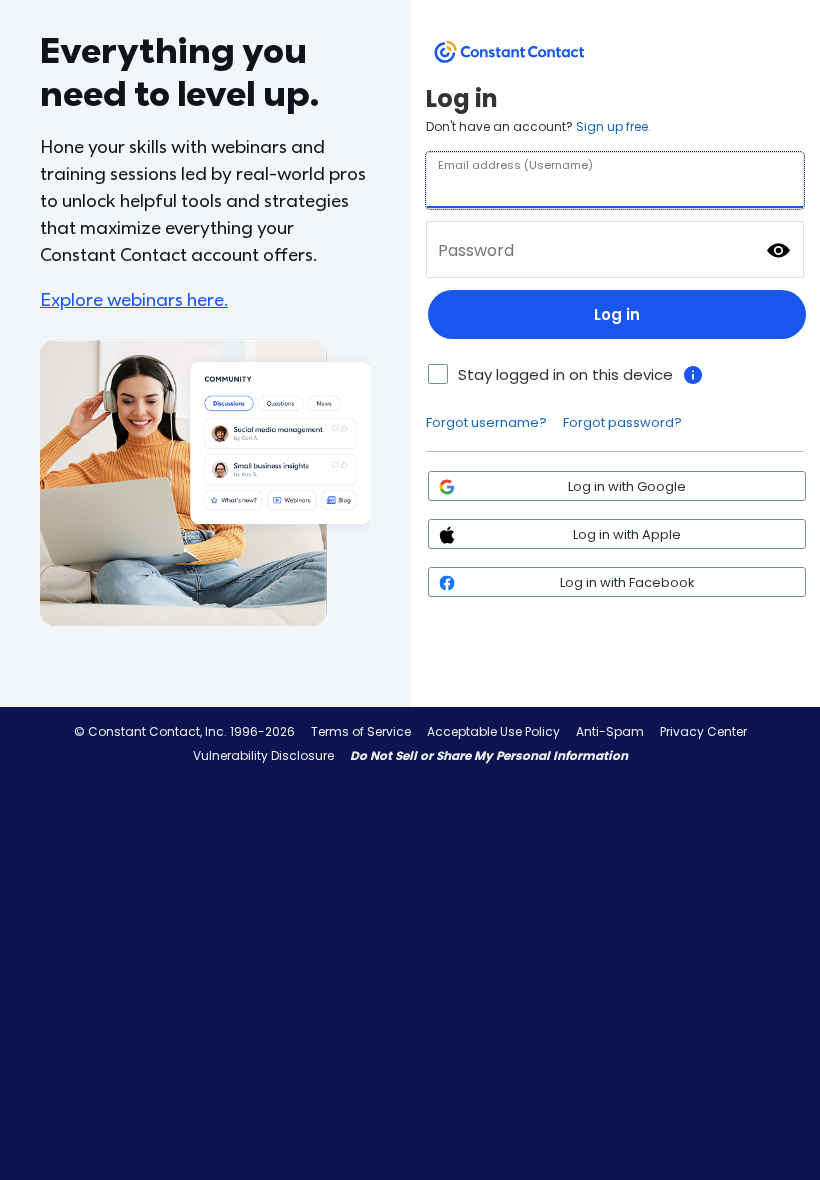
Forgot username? (486, 422)
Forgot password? (622, 422)
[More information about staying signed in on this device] (693, 375)
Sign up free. (613, 126)
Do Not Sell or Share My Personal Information (489, 755)
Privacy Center (703, 731)
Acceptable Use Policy (493, 731)
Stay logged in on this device (565, 374)
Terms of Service (361, 731)
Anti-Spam (610, 731)
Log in (617, 314)
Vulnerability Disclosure (263, 755)
